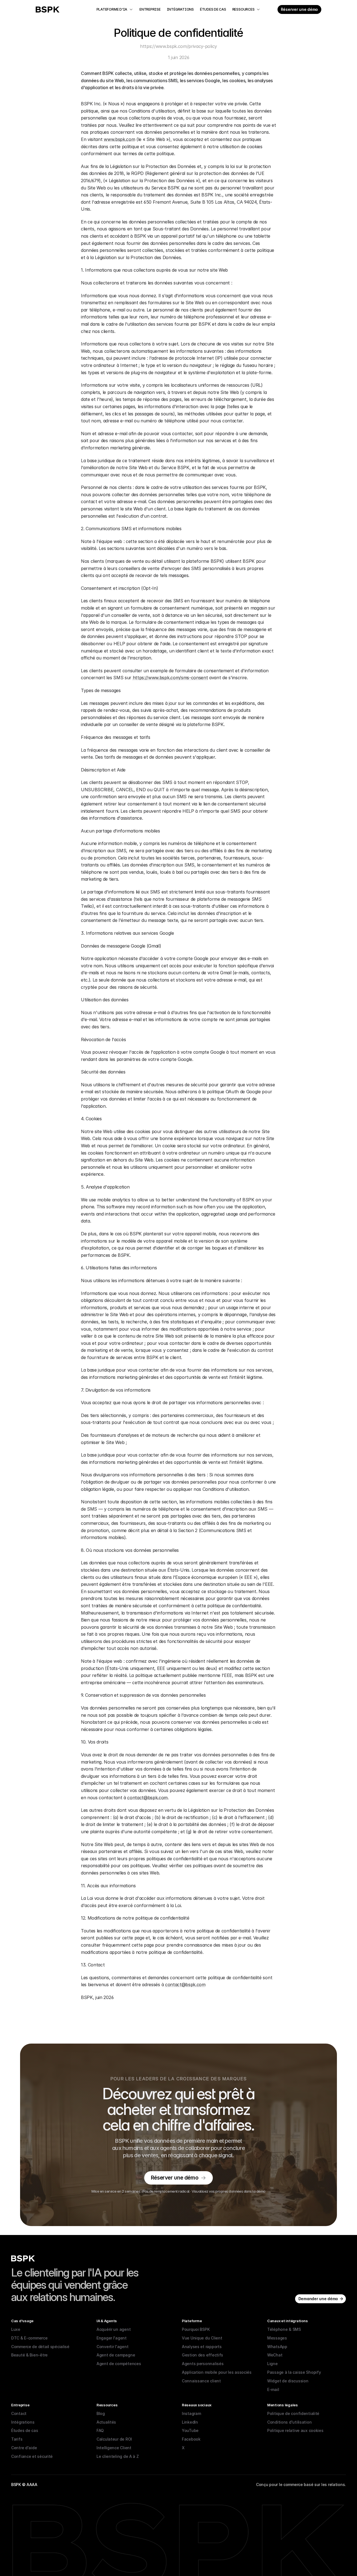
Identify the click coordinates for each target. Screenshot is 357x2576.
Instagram (191, 2413)
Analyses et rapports (202, 2347)
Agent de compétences (119, 2364)
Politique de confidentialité (293, 2413)
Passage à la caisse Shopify (294, 2372)
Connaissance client (201, 2381)
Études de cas (25, 2430)
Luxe (16, 2329)
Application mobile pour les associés (217, 2372)
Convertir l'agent (112, 2347)
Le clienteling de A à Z (118, 2456)
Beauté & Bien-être (29, 2355)
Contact (19, 2413)
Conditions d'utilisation (289, 2422)
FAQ (100, 2430)
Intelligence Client (114, 2448)
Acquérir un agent (114, 2329)
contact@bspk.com (147, 1798)
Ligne (272, 2364)
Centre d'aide (24, 2448)
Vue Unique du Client (202, 2338)
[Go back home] (48, 9)
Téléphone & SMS (284, 2329)
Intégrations (23, 2422)
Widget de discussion (288, 2381)
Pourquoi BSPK (196, 2329)
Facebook (191, 2439)
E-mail (273, 2389)
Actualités (106, 2422)
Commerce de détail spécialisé (40, 2347)
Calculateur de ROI (114, 2439)
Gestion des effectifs (202, 2355)
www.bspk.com (119, 139)
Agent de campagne (116, 2355)
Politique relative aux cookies (295, 2430)
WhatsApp (277, 2347)
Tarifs (17, 2439)
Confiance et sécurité (32, 2456)
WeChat (275, 2355)
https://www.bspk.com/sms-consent (170, 678)
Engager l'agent (112, 2338)
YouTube (190, 2430)
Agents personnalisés (203, 2364)
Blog (101, 2413)
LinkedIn (190, 2422)
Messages (277, 2338)
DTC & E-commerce (29, 2338)
